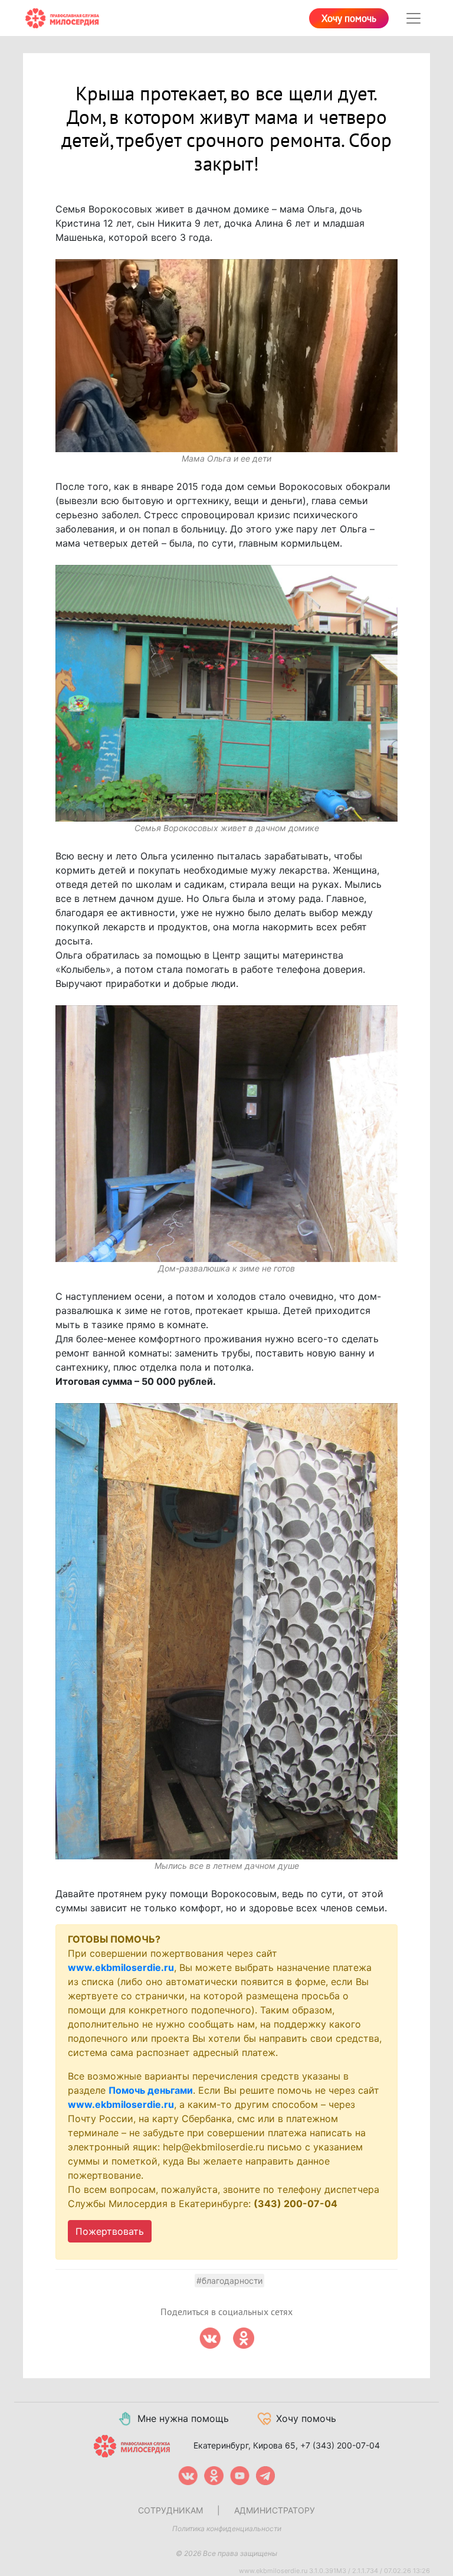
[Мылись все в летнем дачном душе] (226, 1631)
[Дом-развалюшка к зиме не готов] (226, 1134)
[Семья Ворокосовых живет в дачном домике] (226, 693)
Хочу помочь (349, 19)
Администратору (275, 2510)
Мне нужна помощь (183, 2418)
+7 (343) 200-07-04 (340, 2445)
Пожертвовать (110, 2231)
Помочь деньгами (151, 2090)
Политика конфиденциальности (227, 2528)
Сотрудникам (170, 2510)
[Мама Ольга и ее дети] (226, 356)
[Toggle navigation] (413, 18)
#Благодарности (229, 2281)
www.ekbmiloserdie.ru (121, 1967)
